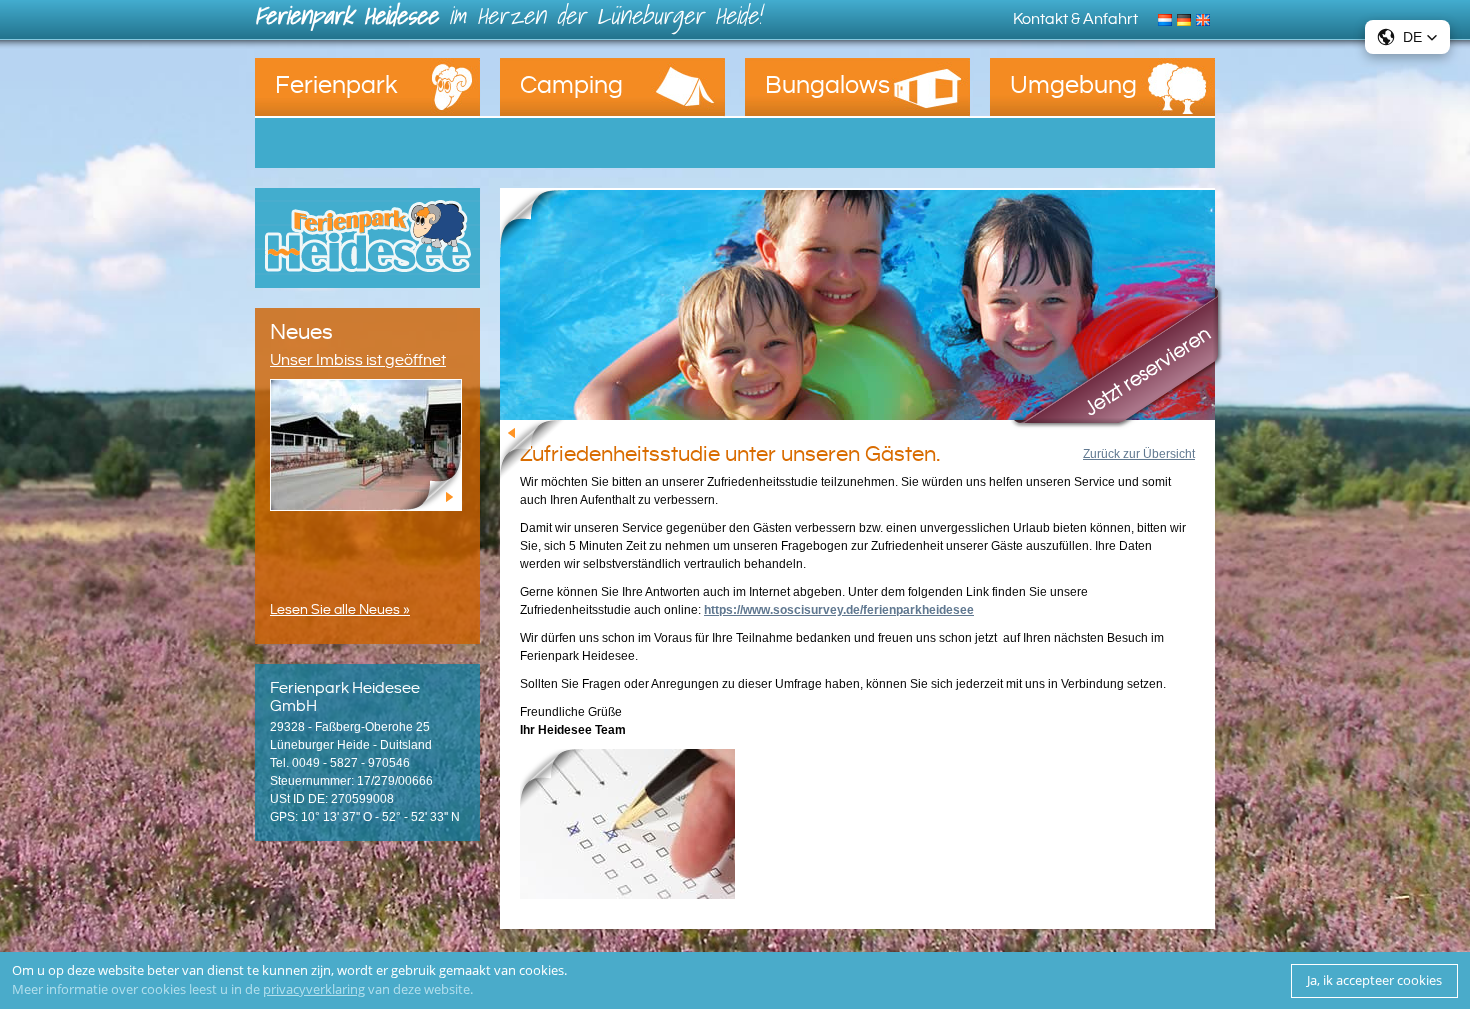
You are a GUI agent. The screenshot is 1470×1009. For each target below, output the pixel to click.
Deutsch (1186, 18)
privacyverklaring (314, 989)
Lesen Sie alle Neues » (340, 610)
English (1205, 18)
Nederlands (1167, 18)
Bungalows (827, 85)
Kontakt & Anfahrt (1075, 19)
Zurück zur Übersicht (1139, 454)
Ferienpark (336, 85)
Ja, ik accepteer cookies (1374, 980)
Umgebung (1073, 85)
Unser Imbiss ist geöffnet (358, 360)
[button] (1407, 37)
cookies (541, 970)
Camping (571, 85)
